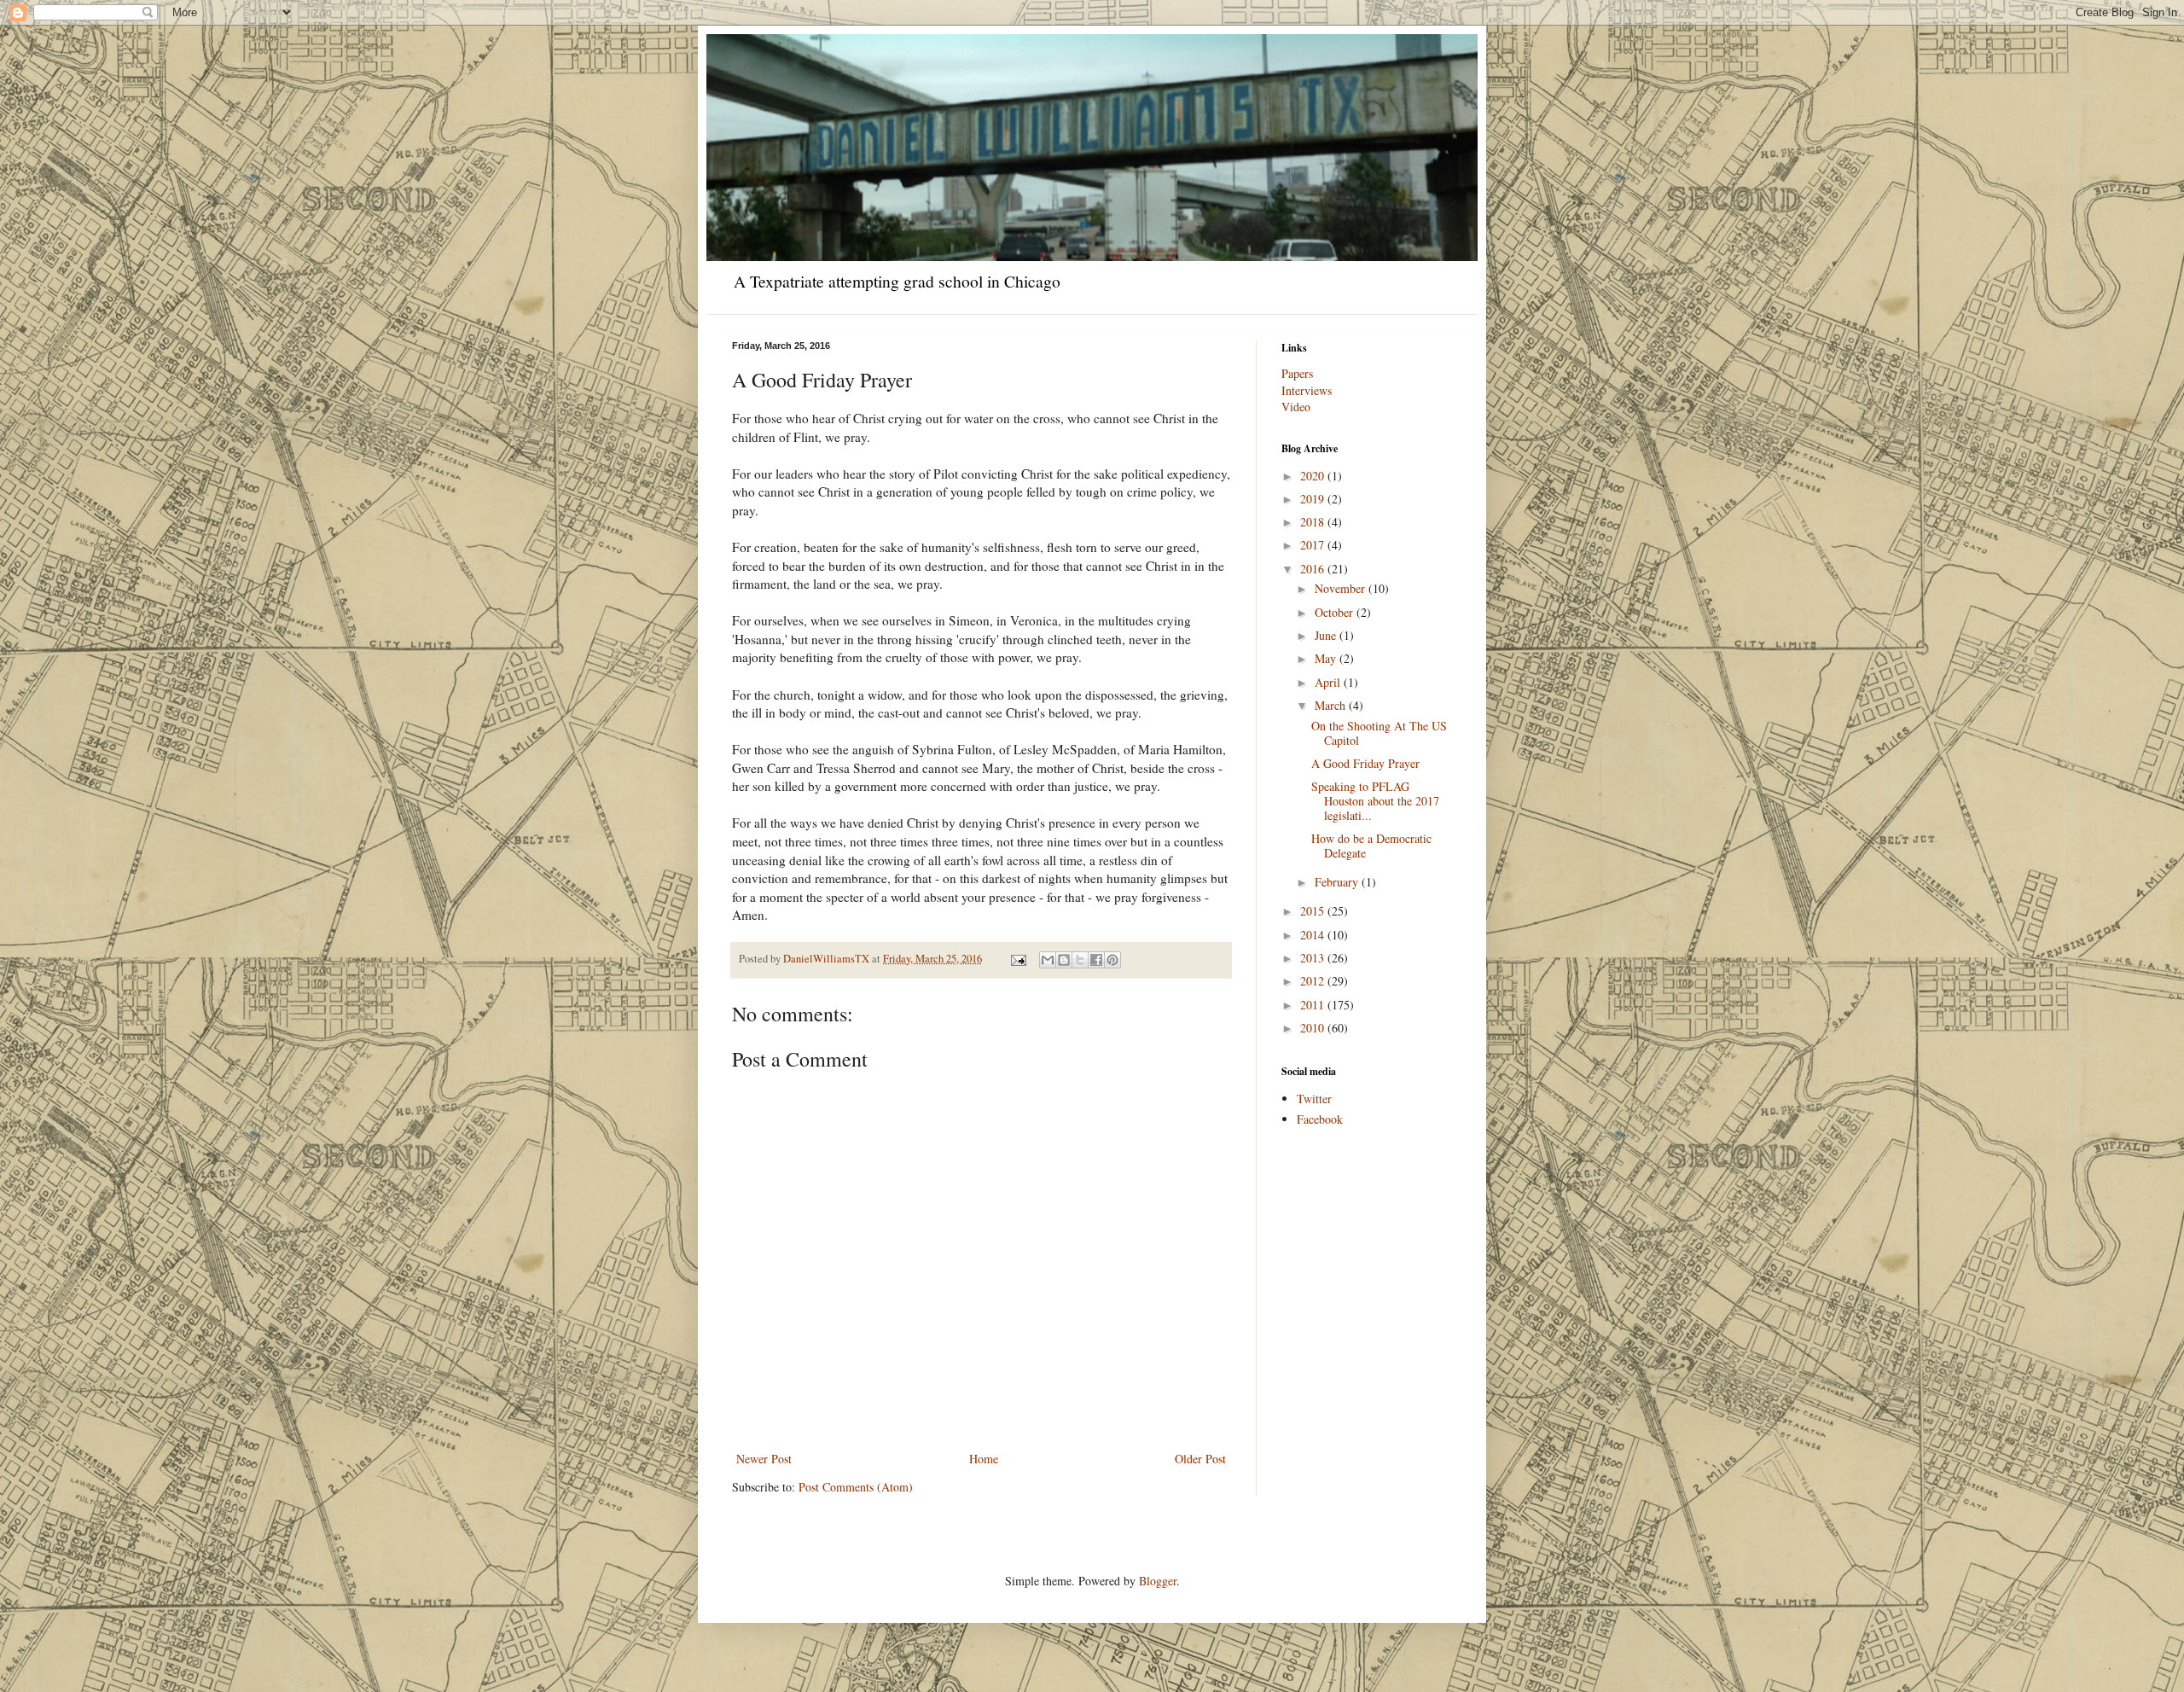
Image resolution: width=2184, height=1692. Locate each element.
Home (984, 1459)
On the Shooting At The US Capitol (1379, 733)
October (1336, 612)
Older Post (1200, 1459)
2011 (1314, 1005)
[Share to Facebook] (1096, 960)
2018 (1314, 522)
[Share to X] (1080, 960)
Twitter (1314, 1099)
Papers (1297, 373)
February (1338, 882)
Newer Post (764, 1459)
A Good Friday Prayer (1365, 763)
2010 (1314, 1028)
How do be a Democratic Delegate (1371, 846)
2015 (1314, 911)
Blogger (1158, 1581)
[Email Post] (1017, 959)
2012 (1314, 981)
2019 (1314, 499)
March (1332, 705)
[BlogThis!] (1064, 960)
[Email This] (1048, 960)
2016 (1314, 569)
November (1342, 588)
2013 (1314, 958)
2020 (1314, 476)
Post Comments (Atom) (856, 1487)
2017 (1314, 545)
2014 (1314, 935)
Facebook (1320, 1119)
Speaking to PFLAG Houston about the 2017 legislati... (1375, 801)
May (1327, 658)
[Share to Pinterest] (1112, 960)
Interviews (1307, 390)
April (1329, 682)
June (1327, 635)
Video (1296, 407)
